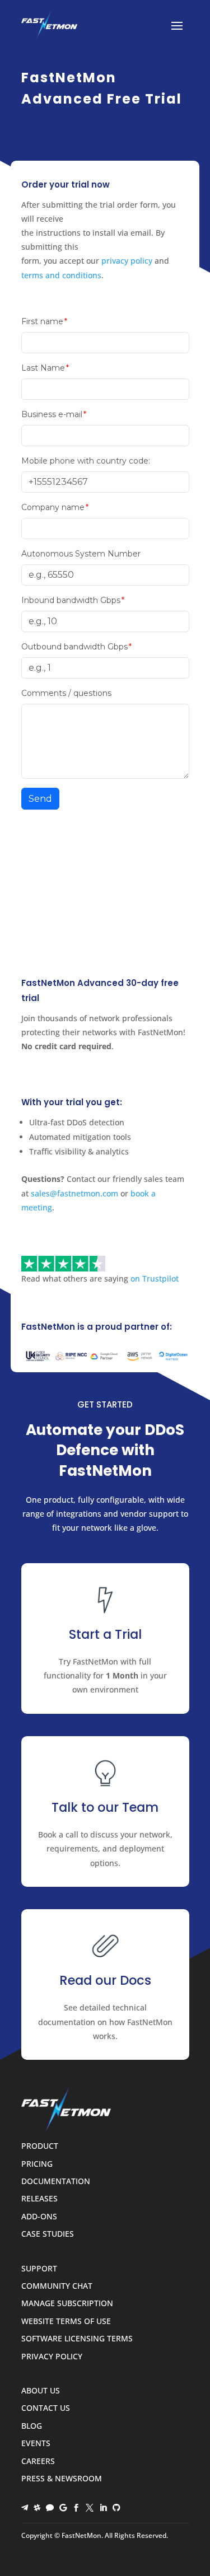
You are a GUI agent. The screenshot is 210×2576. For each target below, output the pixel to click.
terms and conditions (61, 275)
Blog (32, 2426)
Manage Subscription (67, 2304)
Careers (38, 2462)
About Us (41, 2391)
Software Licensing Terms (77, 2339)
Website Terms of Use (66, 2322)
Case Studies (48, 2234)
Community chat (57, 2286)
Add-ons (39, 2217)
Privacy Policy (52, 2357)
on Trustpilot (155, 1278)
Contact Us (46, 2408)
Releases (39, 2199)
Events (36, 2444)
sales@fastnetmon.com (74, 1193)
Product (40, 2146)
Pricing (37, 2164)
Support (39, 2269)
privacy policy (127, 261)
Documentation (56, 2182)
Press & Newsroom (62, 2479)
